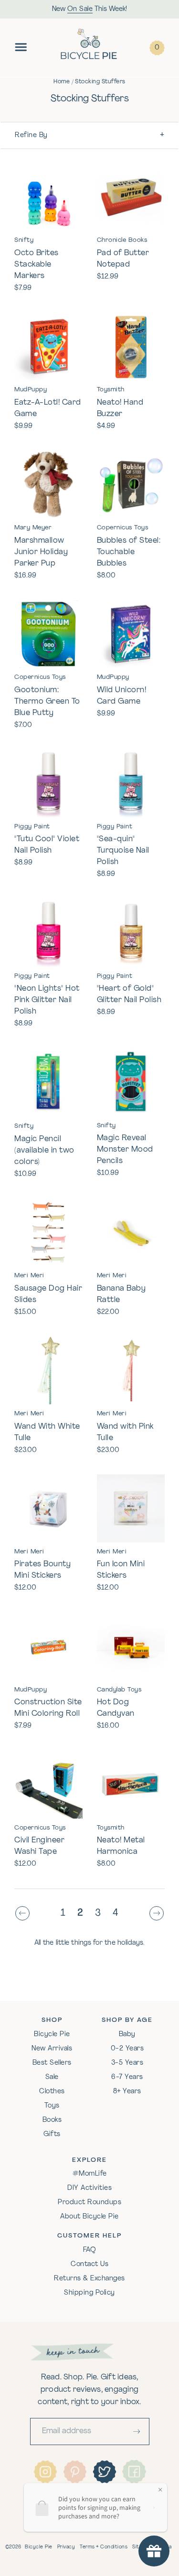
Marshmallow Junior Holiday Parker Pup (41, 552)
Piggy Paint (32, 827)
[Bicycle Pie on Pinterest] (75, 2472)
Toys (52, 2106)
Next (159, 1914)
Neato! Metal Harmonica (121, 1846)
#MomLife (90, 2174)
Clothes (52, 2092)
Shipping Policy (89, 2293)
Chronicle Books (122, 240)
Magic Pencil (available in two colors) (44, 1151)
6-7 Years (127, 2077)
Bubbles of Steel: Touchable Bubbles (129, 552)
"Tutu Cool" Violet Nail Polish (47, 845)
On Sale (80, 9)
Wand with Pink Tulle (125, 1432)
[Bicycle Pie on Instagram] (45, 2472)
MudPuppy (31, 390)
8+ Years (127, 2092)
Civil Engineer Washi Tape (39, 1846)
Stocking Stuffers (100, 82)
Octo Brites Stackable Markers (37, 265)
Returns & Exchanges (89, 2279)
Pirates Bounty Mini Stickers (42, 1570)
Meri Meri (29, 1276)
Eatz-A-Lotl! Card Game (48, 408)
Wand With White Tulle (47, 1432)
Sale (52, 2077)
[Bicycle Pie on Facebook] (134, 2471)
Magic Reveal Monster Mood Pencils (125, 1150)
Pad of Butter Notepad (123, 259)
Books (52, 2120)
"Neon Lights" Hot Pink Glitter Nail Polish (47, 1000)
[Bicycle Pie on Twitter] (105, 2472)
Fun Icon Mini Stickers (121, 1570)
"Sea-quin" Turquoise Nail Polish (123, 851)
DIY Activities (89, 2188)
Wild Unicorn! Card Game (122, 696)
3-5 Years (127, 2063)
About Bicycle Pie (89, 2217)
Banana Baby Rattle (121, 1294)
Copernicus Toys (123, 528)
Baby (127, 2034)
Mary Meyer (33, 528)
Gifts (52, 2134)
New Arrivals (52, 2049)
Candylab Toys (119, 1690)
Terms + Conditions (104, 2547)
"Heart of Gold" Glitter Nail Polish (129, 995)
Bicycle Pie (52, 2034)
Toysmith (111, 390)
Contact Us (89, 2264)
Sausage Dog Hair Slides (48, 1294)
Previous (25, 1914)
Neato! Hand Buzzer (120, 408)
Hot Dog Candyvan (116, 1708)
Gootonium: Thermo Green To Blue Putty (47, 702)
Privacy (66, 2547)
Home (62, 82)
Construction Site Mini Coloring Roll (48, 1708)
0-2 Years (127, 2049)
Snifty (24, 240)
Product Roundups (89, 2203)
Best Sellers (52, 2063)
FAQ (90, 2250)
